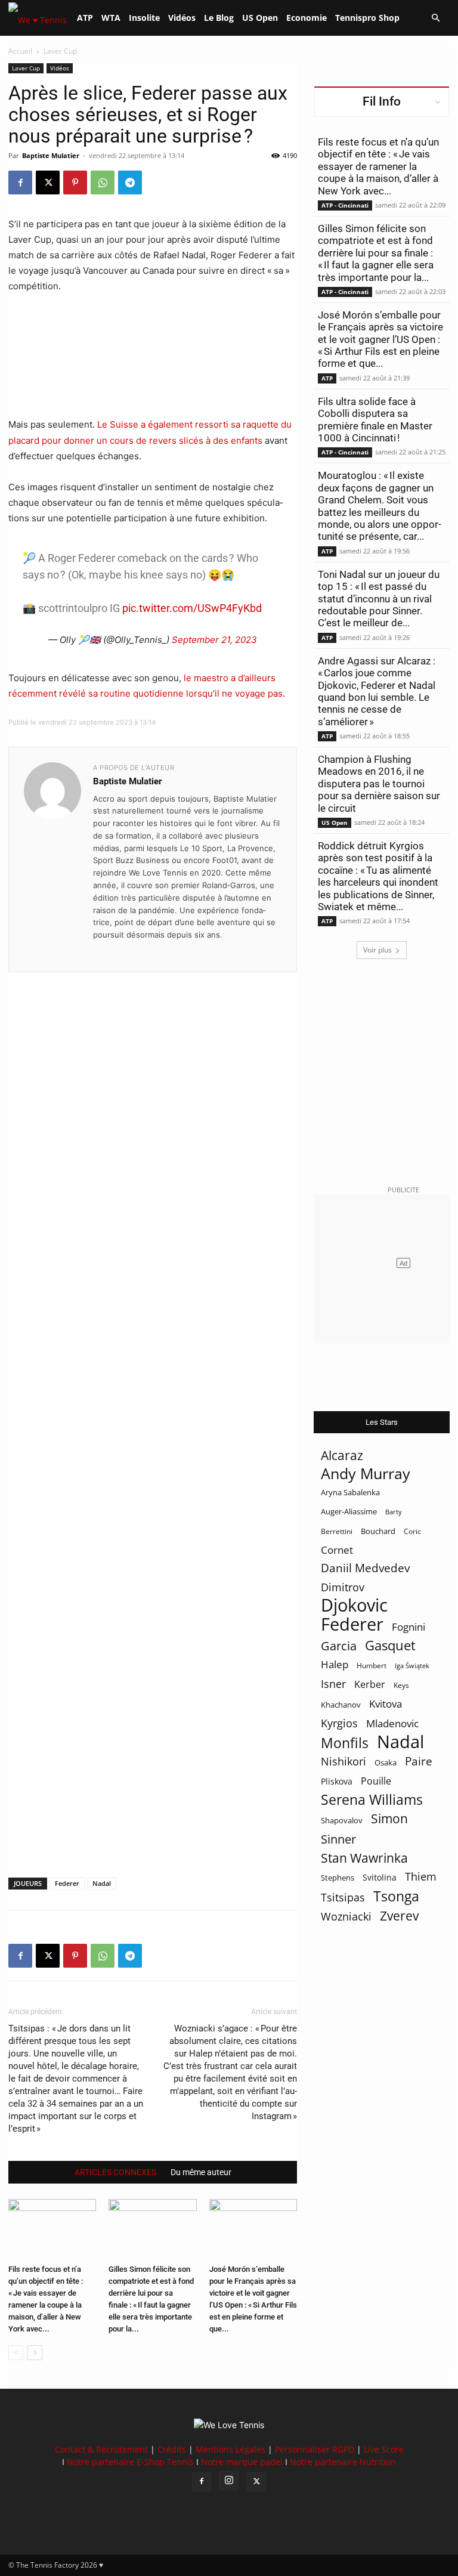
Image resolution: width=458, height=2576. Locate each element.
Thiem (421, 1876)
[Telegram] (130, 183)
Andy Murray (366, 1473)
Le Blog (219, 18)
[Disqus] (153, 1405)
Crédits (172, 2449)
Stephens (338, 1878)
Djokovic (354, 1605)
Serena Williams (372, 1800)
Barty (394, 1512)
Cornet (337, 1550)
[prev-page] (16, 2353)
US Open (260, 18)
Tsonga (396, 1896)
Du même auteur (201, 2172)
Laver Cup (26, 68)
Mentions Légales (230, 2449)
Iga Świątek (412, 1666)
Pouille (376, 1781)
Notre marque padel (242, 2462)
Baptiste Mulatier (51, 155)
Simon (389, 1818)
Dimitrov (343, 1587)
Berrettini (337, 1531)
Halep (335, 1664)
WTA (111, 18)
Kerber (370, 1685)
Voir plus (377, 950)
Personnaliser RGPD (315, 2449)
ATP (85, 18)
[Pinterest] (75, 183)
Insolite (144, 18)
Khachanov (341, 1705)
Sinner (338, 1839)
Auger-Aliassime (349, 1511)
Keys (401, 1685)
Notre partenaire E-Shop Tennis (130, 2462)
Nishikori (343, 1762)
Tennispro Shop (367, 18)
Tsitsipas (343, 1898)
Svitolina (380, 1877)
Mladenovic (392, 1723)
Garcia (339, 1646)
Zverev (399, 1916)
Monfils (345, 1743)
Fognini (409, 1627)
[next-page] (35, 2353)
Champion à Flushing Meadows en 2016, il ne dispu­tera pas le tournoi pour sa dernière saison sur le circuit (379, 784)
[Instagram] (229, 2481)
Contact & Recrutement (101, 2449)
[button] (435, 18)
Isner (333, 1684)
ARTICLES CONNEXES (115, 2172)
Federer (67, 1883)
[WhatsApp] (103, 183)
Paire (419, 1762)
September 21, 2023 (214, 640)
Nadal (102, 1883)
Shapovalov (342, 1820)
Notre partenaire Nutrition (343, 2462)
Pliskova (337, 1781)
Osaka (386, 1762)
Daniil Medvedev (365, 1568)
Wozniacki (346, 1917)
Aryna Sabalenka (350, 1492)
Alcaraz (342, 1455)
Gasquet (390, 1645)
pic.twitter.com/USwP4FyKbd (192, 608)
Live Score (384, 2449)
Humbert (372, 1666)
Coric (412, 1531)
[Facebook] (20, 183)
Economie (307, 18)
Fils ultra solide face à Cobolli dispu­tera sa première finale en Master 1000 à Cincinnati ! (375, 420)
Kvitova (386, 1704)
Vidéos (182, 18)
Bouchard (378, 1531)
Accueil (20, 51)
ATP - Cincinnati (345, 205)
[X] (48, 183)
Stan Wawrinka (364, 1858)
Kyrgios (339, 1723)
